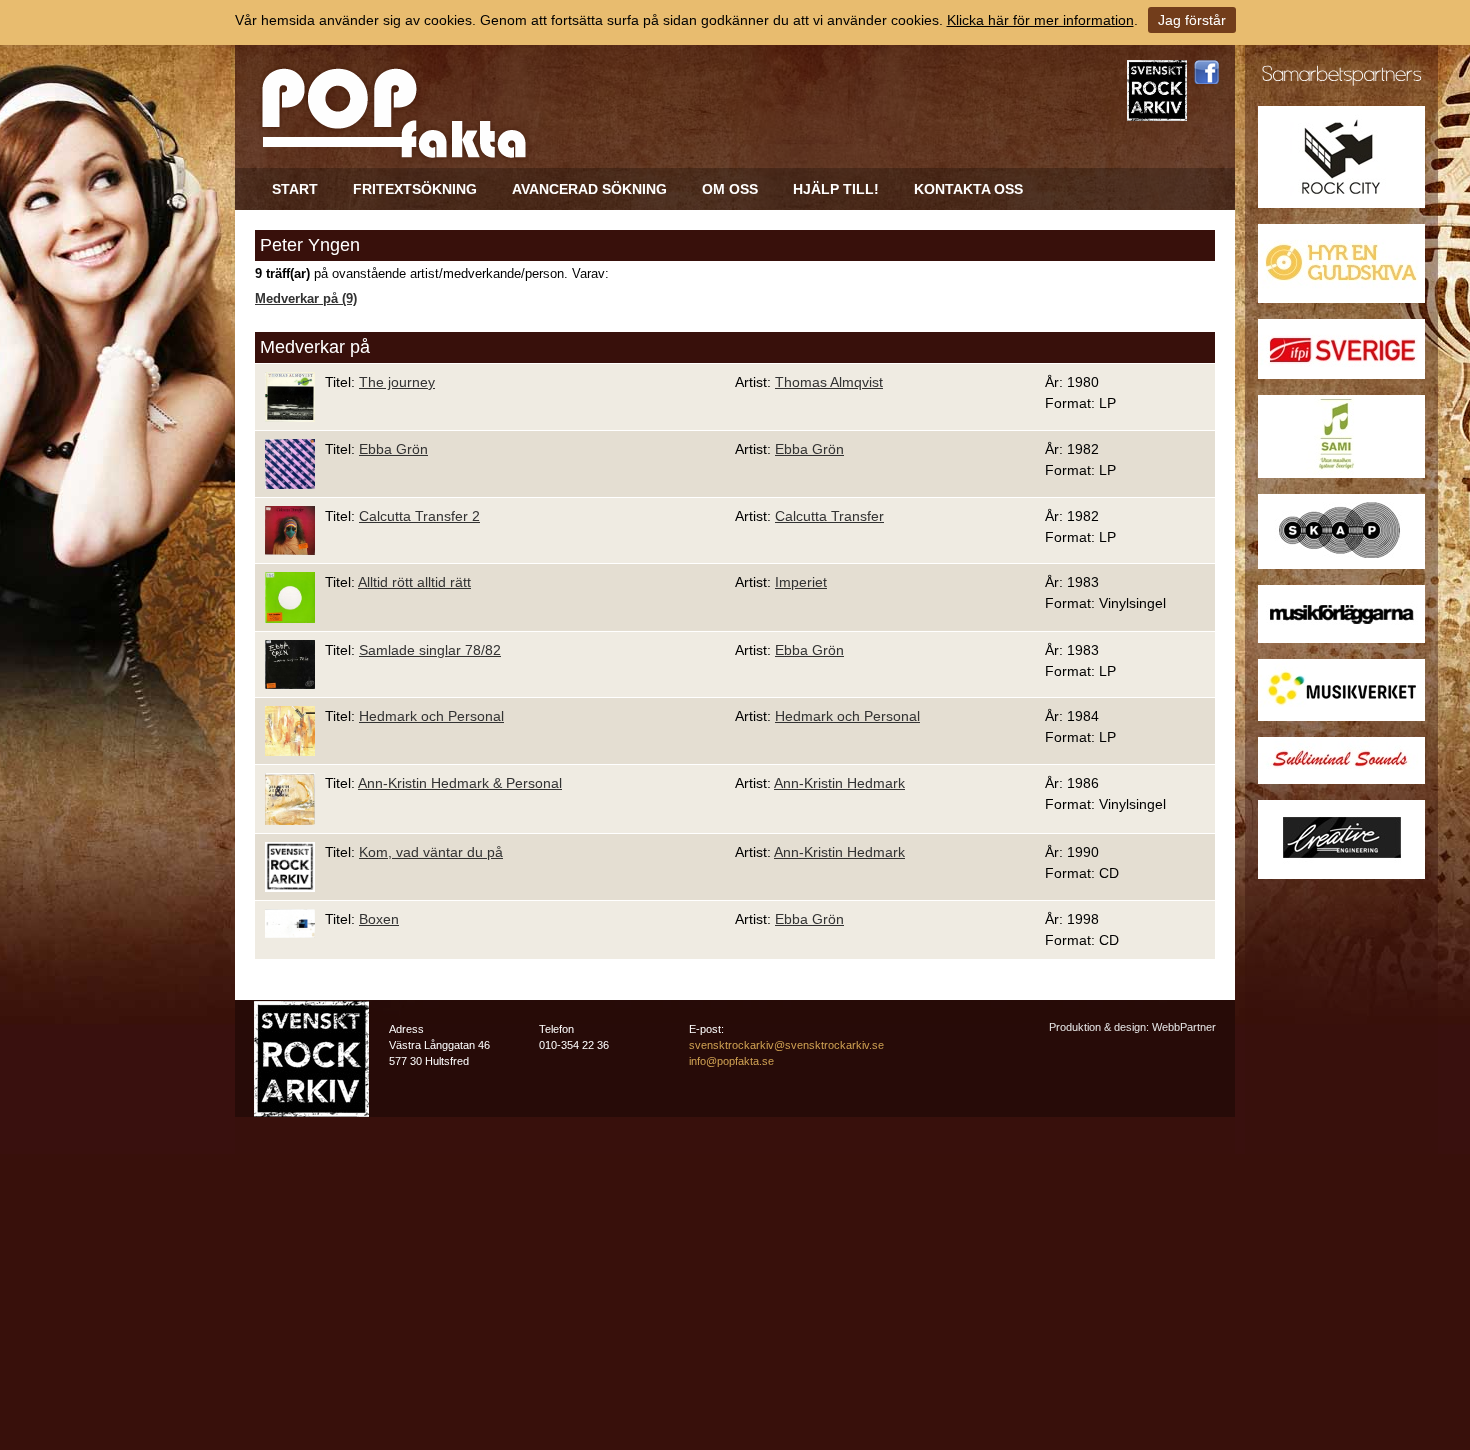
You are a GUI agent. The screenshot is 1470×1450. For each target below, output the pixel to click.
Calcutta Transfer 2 (419, 516)
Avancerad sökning (589, 189)
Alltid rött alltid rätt (414, 582)
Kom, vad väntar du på (431, 852)
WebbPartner (1184, 1027)
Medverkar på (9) (306, 299)
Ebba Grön (393, 449)
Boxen (379, 919)
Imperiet (801, 582)
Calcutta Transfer (829, 516)
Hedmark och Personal (431, 716)
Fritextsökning (415, 189)
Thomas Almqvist (829, 382)
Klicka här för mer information (1040, 20)
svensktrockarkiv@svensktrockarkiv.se (786, 1045)
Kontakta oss (968, 189)
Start (295, 189)
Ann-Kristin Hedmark (839, 783)
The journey (397, 382)
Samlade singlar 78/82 (430, 650)
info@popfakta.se (731, 1061)
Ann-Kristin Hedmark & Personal (460, 783)
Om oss (730, 189)
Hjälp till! (836, 189)
